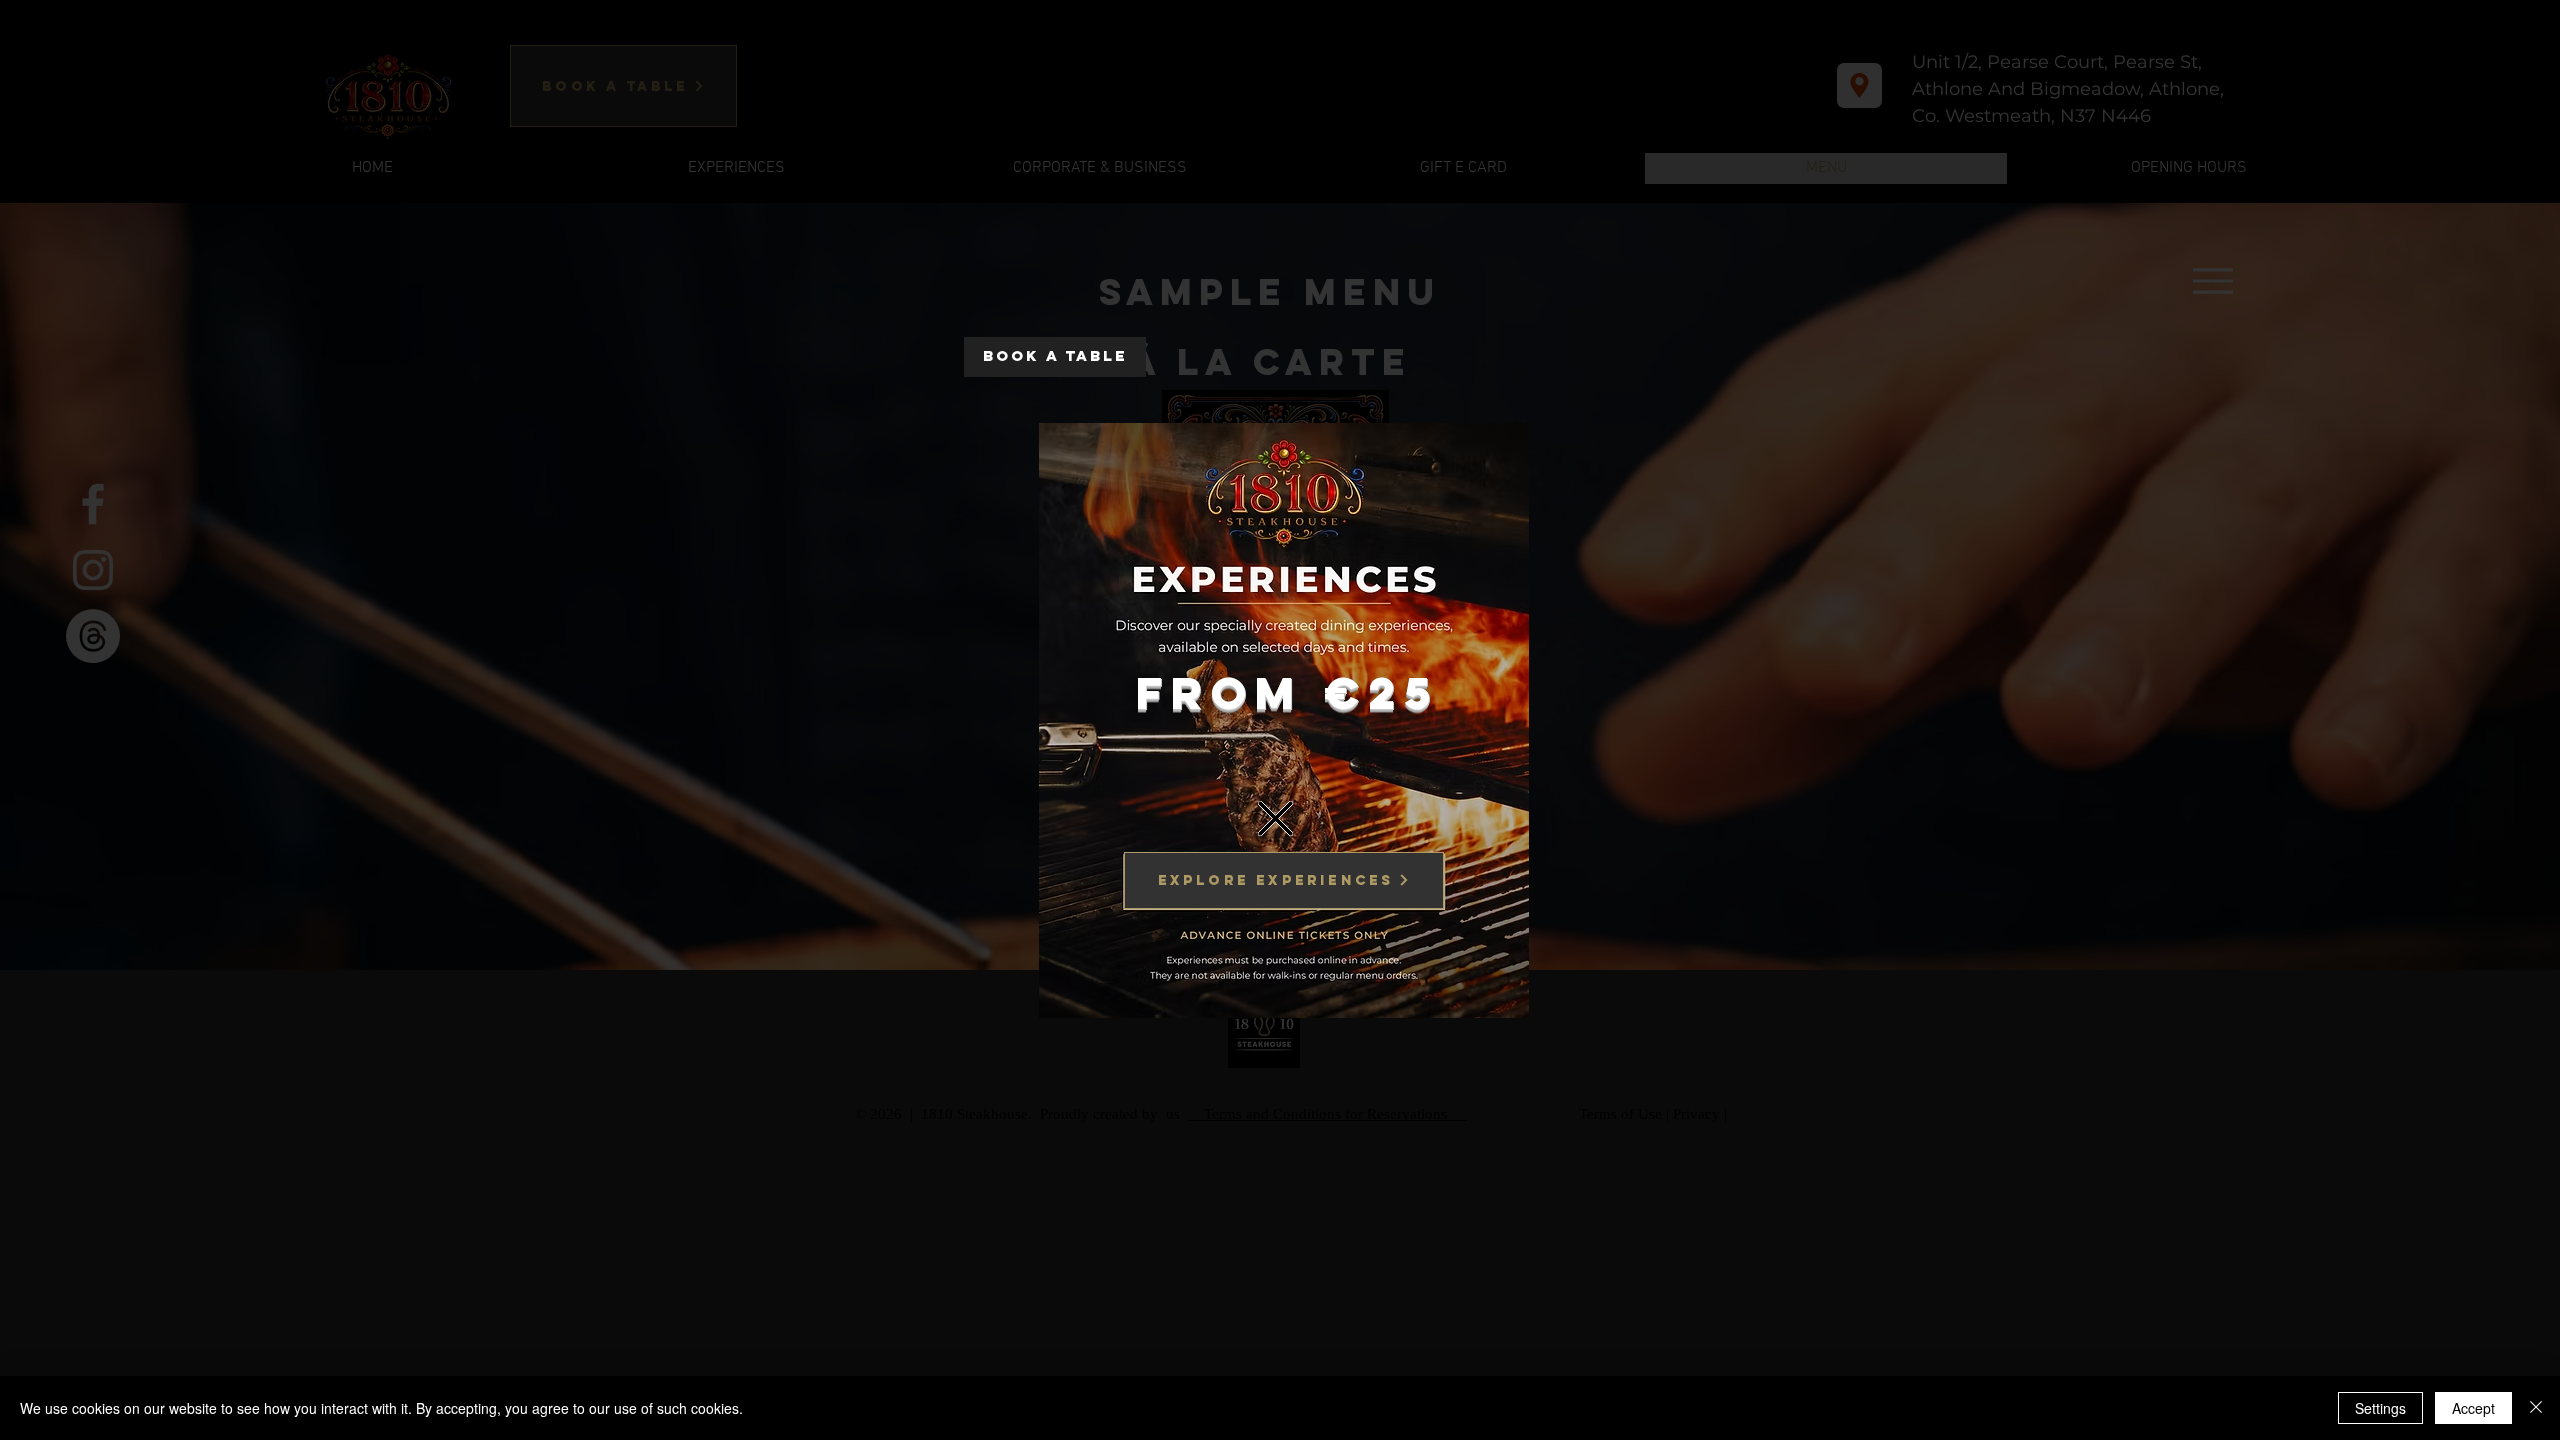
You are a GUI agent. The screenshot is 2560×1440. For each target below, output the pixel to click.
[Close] (2536, 1408)
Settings (2380, 1408)
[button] (1275, 818)
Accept (2473, 1408)
